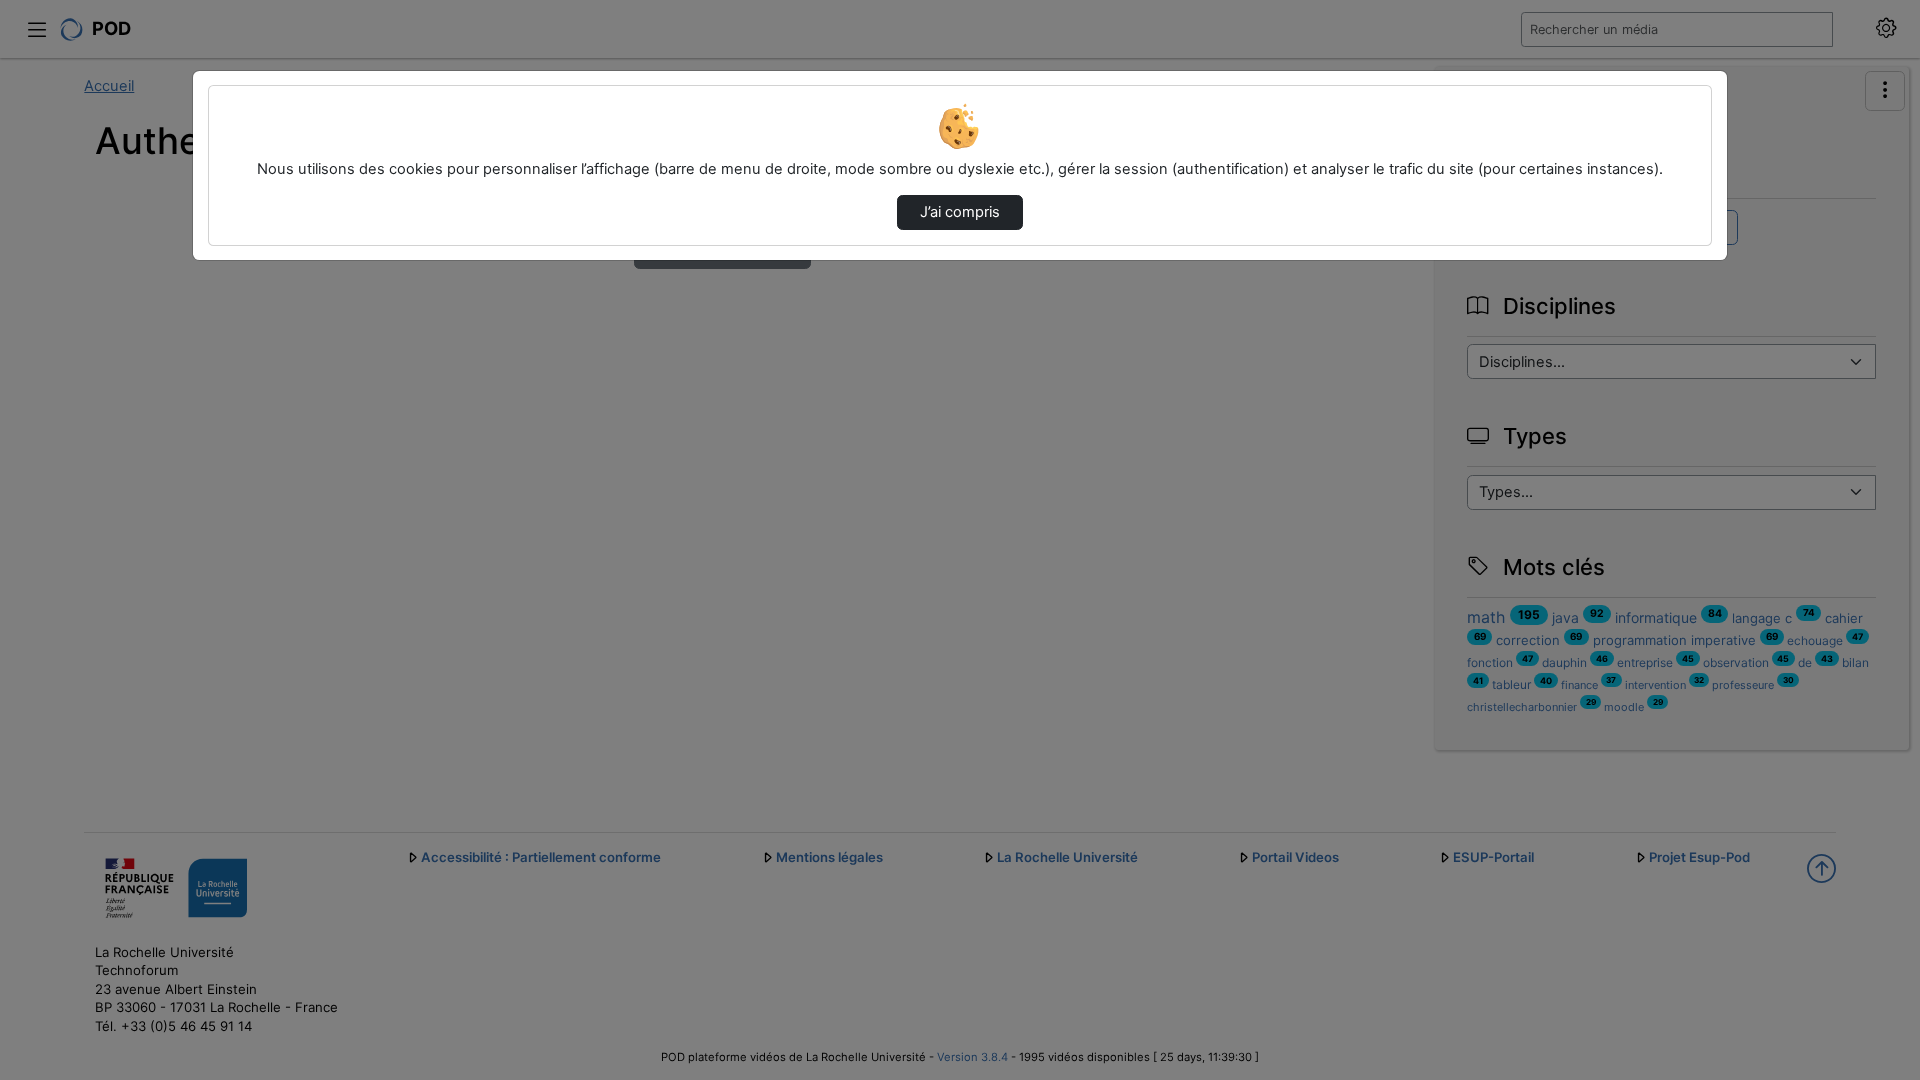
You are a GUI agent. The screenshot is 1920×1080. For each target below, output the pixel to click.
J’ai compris (960, 212)
